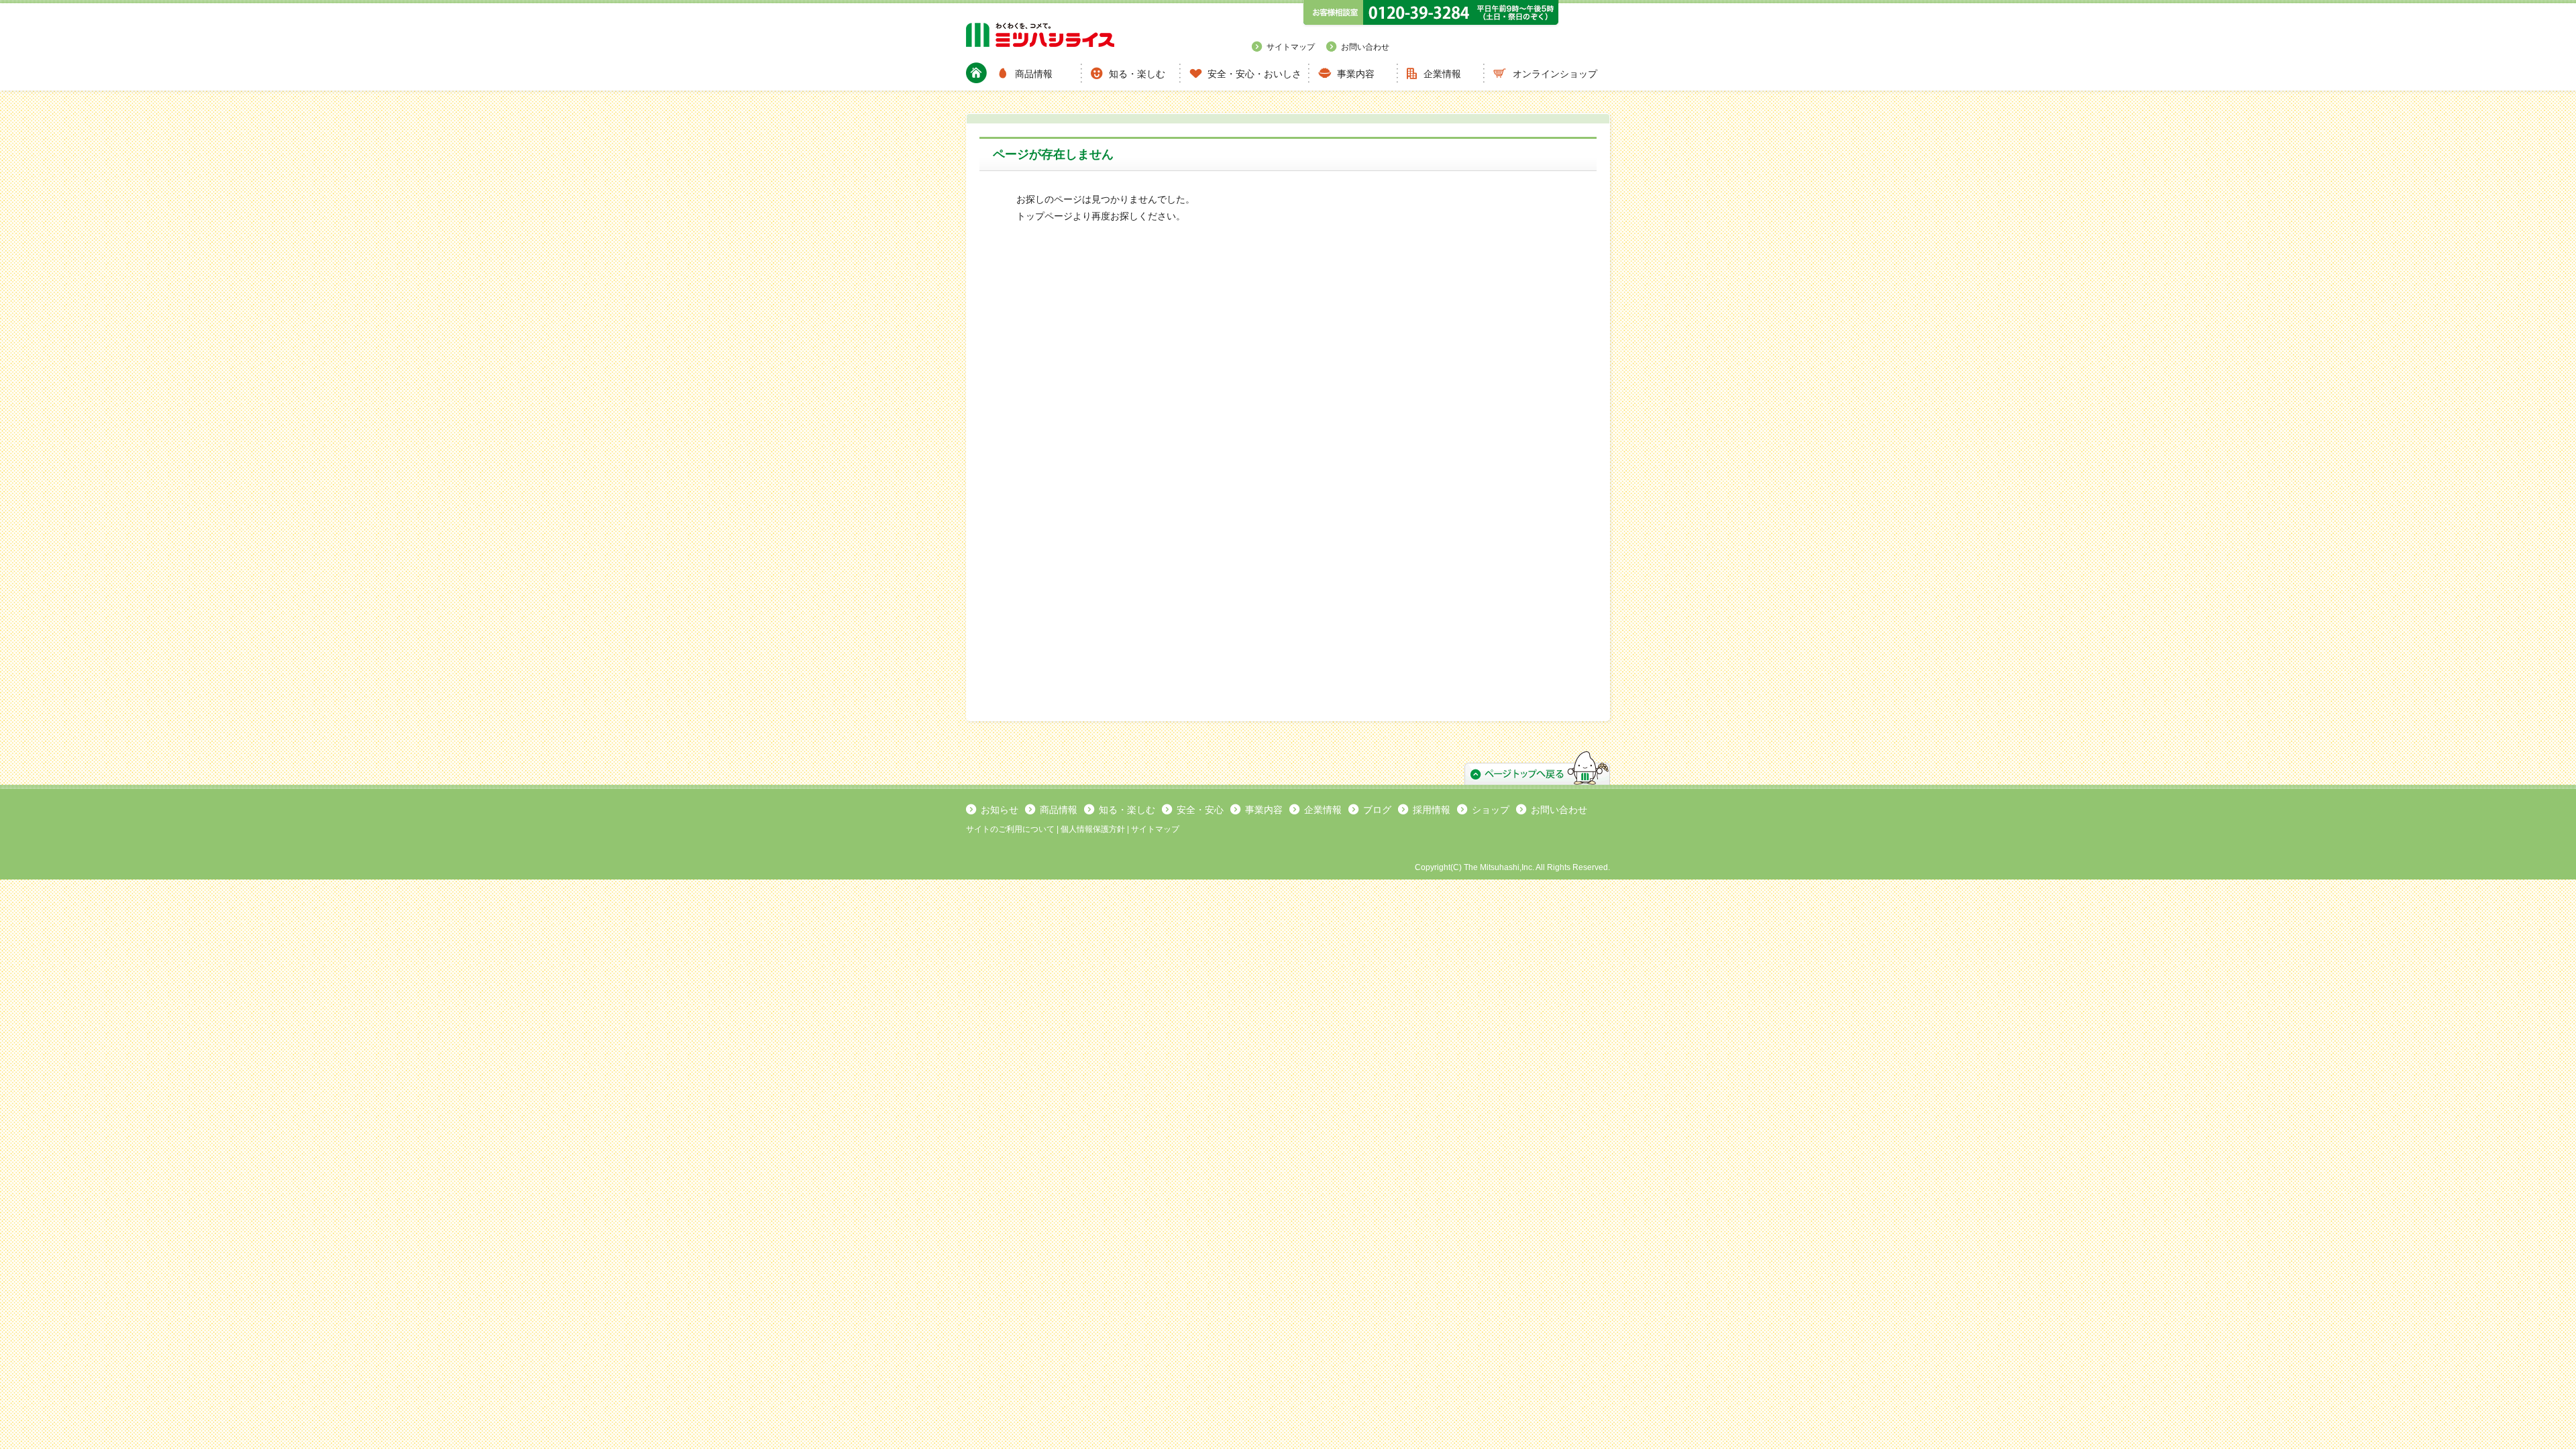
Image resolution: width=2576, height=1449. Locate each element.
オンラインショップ (1555, 74)
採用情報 (1432, 810)
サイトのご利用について (1010, 829)
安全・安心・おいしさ (1254, 74)
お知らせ (1000, 810)
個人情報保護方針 (1093, 829)
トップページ (1044, 216)
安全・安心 (1200, 810)
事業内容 (1356, 74)
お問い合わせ (1365, 47)
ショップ (1491, 810)
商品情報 (1034, 74)
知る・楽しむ (1137, 74)
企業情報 (1442, 74)
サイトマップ (1291, 47)
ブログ (1377, 810)
